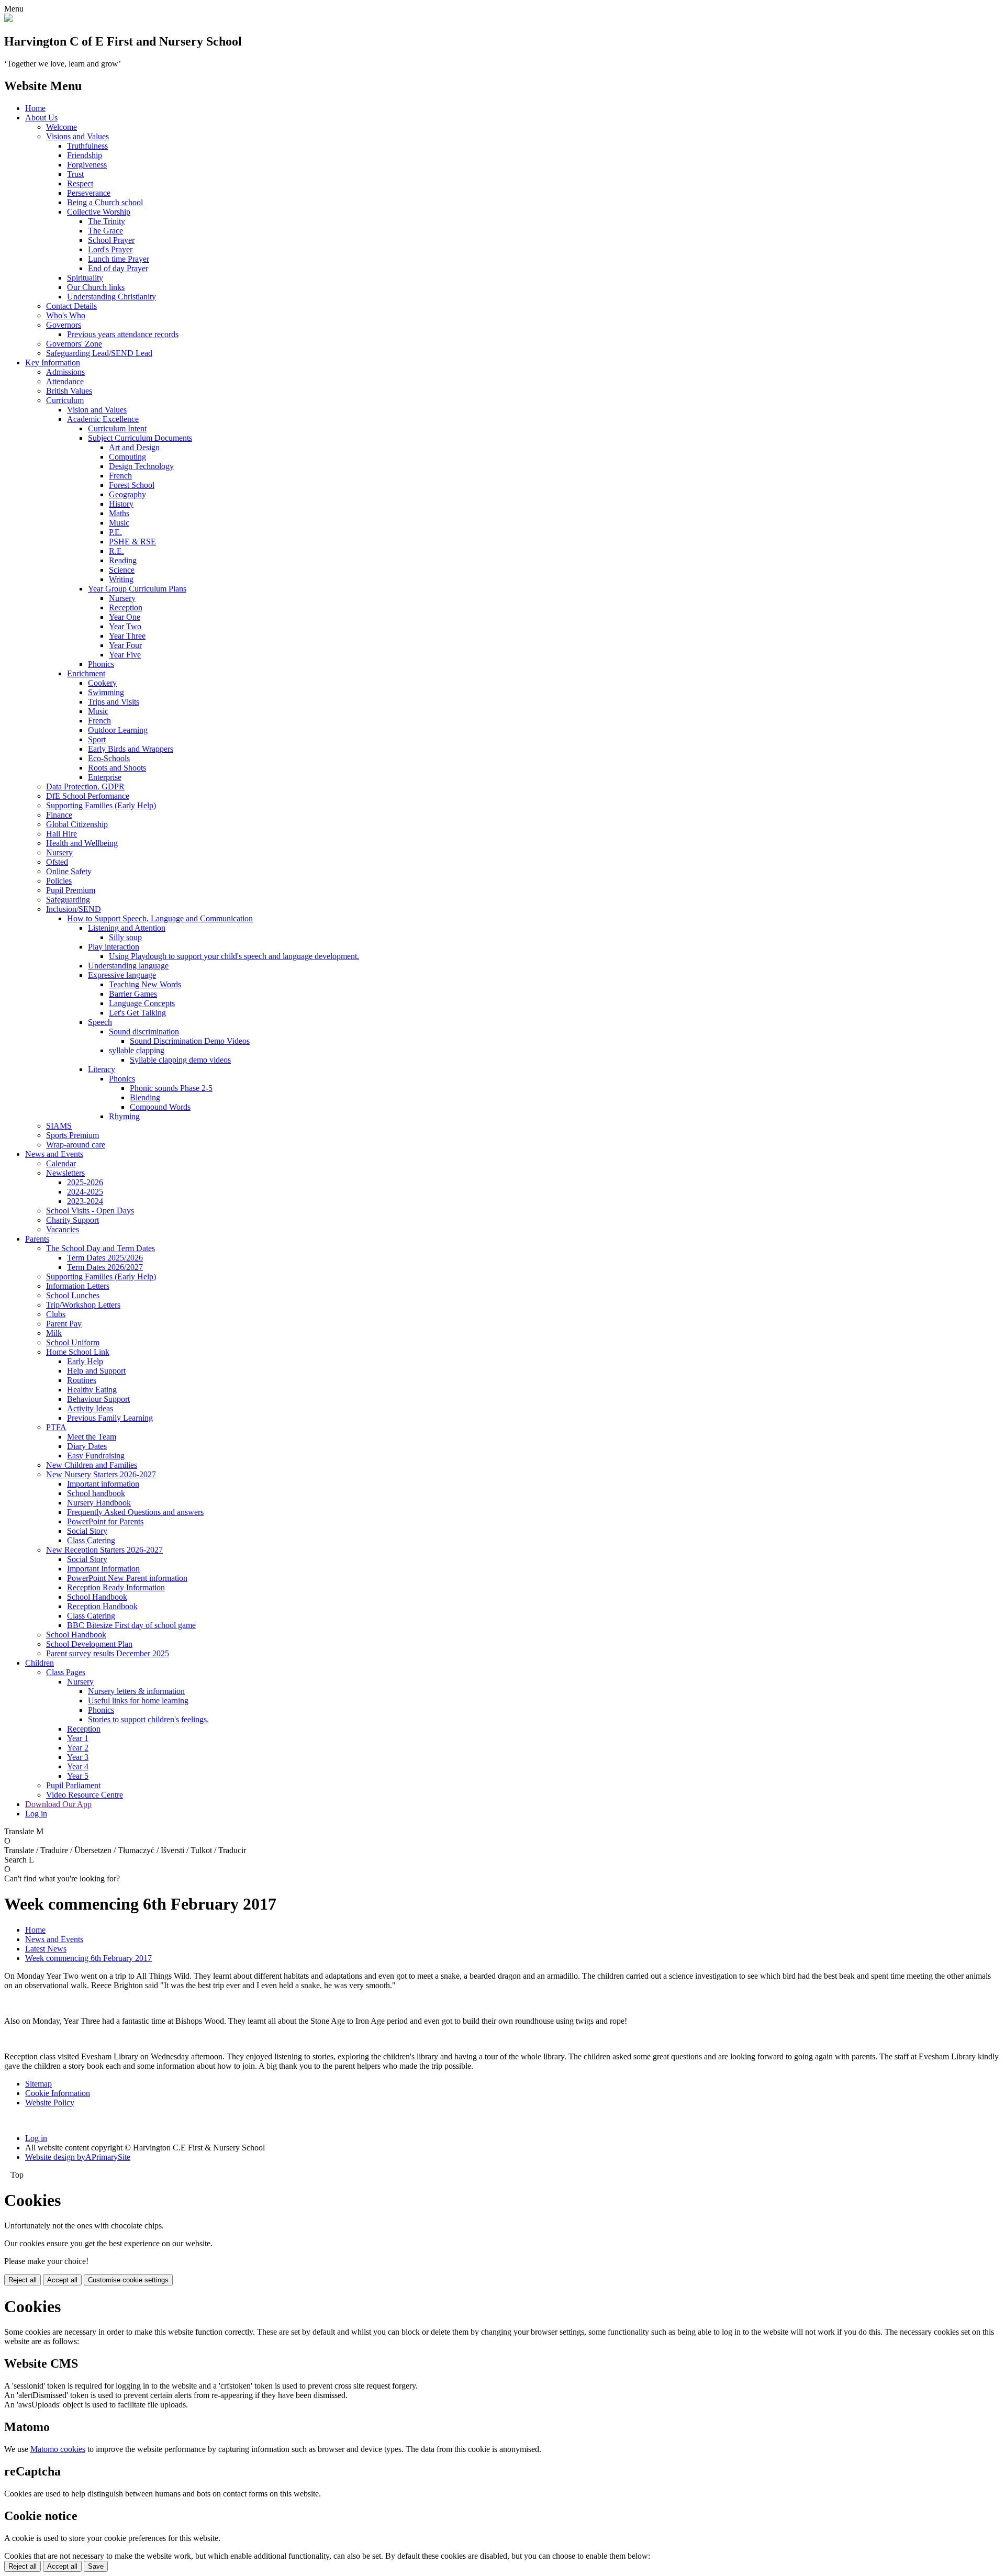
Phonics (101, 664)
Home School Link (78, 1352)
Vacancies (63, 1229)
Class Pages (66, 1672)
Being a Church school (105, 202)
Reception (126, 607)
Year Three (127, 636)
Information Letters (78, 1286)
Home (35, 108)
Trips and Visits (114, 702)
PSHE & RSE (132, 542)
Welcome (62, 127)
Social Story (87, 1531)
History (121, 504)
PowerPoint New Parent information (127, 1578)
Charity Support (72, 1220)
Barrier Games (133, 994)
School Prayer (111, 240)
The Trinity (107, 221)
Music (119, 523)
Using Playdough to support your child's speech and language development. (234, 956)
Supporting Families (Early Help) (101, 805)
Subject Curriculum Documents (140, 438)
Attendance (65, 381)
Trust (75, 174)
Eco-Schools (109, 758)
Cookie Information (58, 2093)
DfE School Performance (88, 796)
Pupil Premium (71, 890)
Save (96, 2566)
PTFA (56, 1427)
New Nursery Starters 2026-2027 (101, 1474)
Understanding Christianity (111, 297)
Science (122, 570)
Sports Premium (72, 1135)
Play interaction (114, 947)
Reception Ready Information (116, 1587)
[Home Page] (8, 19)
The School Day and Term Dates (100, 1248)
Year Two (125, 626)
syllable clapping (137, 1050)
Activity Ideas (90, 1408)
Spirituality (85, 278)
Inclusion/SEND (74, 909)
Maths (119, 513)
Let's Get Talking (137, 1013)
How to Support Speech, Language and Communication (160, 918)
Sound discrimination (144, 1031)
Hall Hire (62, 834)
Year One (125, 617)
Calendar (61, 1163)
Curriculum (65, 400)
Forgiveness (87, 165)
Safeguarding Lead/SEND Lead (99, 353)
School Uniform (73, 1342)
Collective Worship (99, 212)
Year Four (125, 645)
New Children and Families (92, 1465)
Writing (121, 579)
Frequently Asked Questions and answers (135, 1512)
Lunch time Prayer (119, 259)
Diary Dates (87, 1446)
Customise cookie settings (128, 2280)
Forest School (132, 485)
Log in (36, 1814)
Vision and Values (97, 410)
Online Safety (69, 871)
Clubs (56, 1314)
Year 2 (78, 1748)
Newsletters (65, 1173)
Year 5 (78, 1776)
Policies (59, 881)
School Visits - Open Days (90, 1211)
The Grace (105, 231)
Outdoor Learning (118, 730)
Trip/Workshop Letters (83, 1305)
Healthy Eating (92, 1390)
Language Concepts (142, 1003)
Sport (97, 739)
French (120, 476)
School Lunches (73, 1295)
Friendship (85, 155)
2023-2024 (85, 1201)
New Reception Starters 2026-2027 (104, 1550)
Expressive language (122, 975)
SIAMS (59, 1126)
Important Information (103, 1569)
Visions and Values (77, 136)
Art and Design (134, 447)
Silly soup (125, 937)
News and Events (54, 1154)
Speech (100, 1022)
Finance (59, 815)
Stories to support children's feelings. (148, 1719)
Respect (80, 183)
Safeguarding (68, 900)
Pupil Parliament (73, 1785)
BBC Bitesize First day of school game (131, 1625)
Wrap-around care (76, 1145)
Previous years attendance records (123, 334)
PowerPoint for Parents (105, 1521)
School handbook (96, 1493)
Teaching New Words (145, 984)
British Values (69, 391)
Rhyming (124, 1116)
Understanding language (128, 966)
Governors (64, 325)
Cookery (102, 683)
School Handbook (97, 1597)
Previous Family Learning (110, 1418)
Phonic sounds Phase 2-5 (171, 1088)
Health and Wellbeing (82, 843)
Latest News (46, 1949)
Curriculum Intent (117, 428)
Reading (123, 560)
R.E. (116, 551)
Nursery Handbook (99, 1503)
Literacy (102, 1069)
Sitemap (38, 2084)
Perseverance (89, 193)
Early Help (85, 1361)
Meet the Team (92, 1437)
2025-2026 (85, 1182)
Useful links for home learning (138, 1700)
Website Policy (50, 2103)
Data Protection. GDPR (85, 787)
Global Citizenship (77, 824)
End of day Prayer (118, 268)
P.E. (115, 532)
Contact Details (71, 306)
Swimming (106, 692)
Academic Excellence (103, 419)
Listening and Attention (127, 928)
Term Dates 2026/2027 (105, 1267)
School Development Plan (89, 1644)
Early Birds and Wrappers (131, 749)
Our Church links (96, 287)
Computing (127, 457)
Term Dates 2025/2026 (105, 1258)
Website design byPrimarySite (78, 2157)
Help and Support (96, 1371)
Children (40, 1663)
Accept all (62, 2280)
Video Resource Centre (85, 1795)
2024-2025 (85, 1192)
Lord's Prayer (110, 249)
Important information (103, 1484)
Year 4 (78, 1766)
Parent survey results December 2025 (108, 1653)
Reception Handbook (102, 1606)
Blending (145, 1097)
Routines (82, 1380)
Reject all (23, 2280)
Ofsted (57, 862)
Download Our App (58, 1804)
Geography (127, 494)
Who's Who (66, 315)
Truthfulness (87, 146)
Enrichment (86, 673)
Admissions (65, 372)
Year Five (125, 655)
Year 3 (78, 1757)
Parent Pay (64, 1324)
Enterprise (105, 777)
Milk (54, 1333)
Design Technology (141, 466)
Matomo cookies (58, 2449)
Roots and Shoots (117, 768)
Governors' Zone (74, 344)
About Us (41, 118)
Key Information (53, 363)
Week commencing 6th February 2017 (88, 1958)
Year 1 (78, 1738)
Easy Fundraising (96, 1456)
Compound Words (160, 1107)
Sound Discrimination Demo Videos (190, 1041)
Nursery (122, 598)
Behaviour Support (98, 1399)
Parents (37, 1239)
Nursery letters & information (136, 1691)
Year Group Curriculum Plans (137, 589)
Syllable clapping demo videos (180, 1060)
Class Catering (91, 1540)
